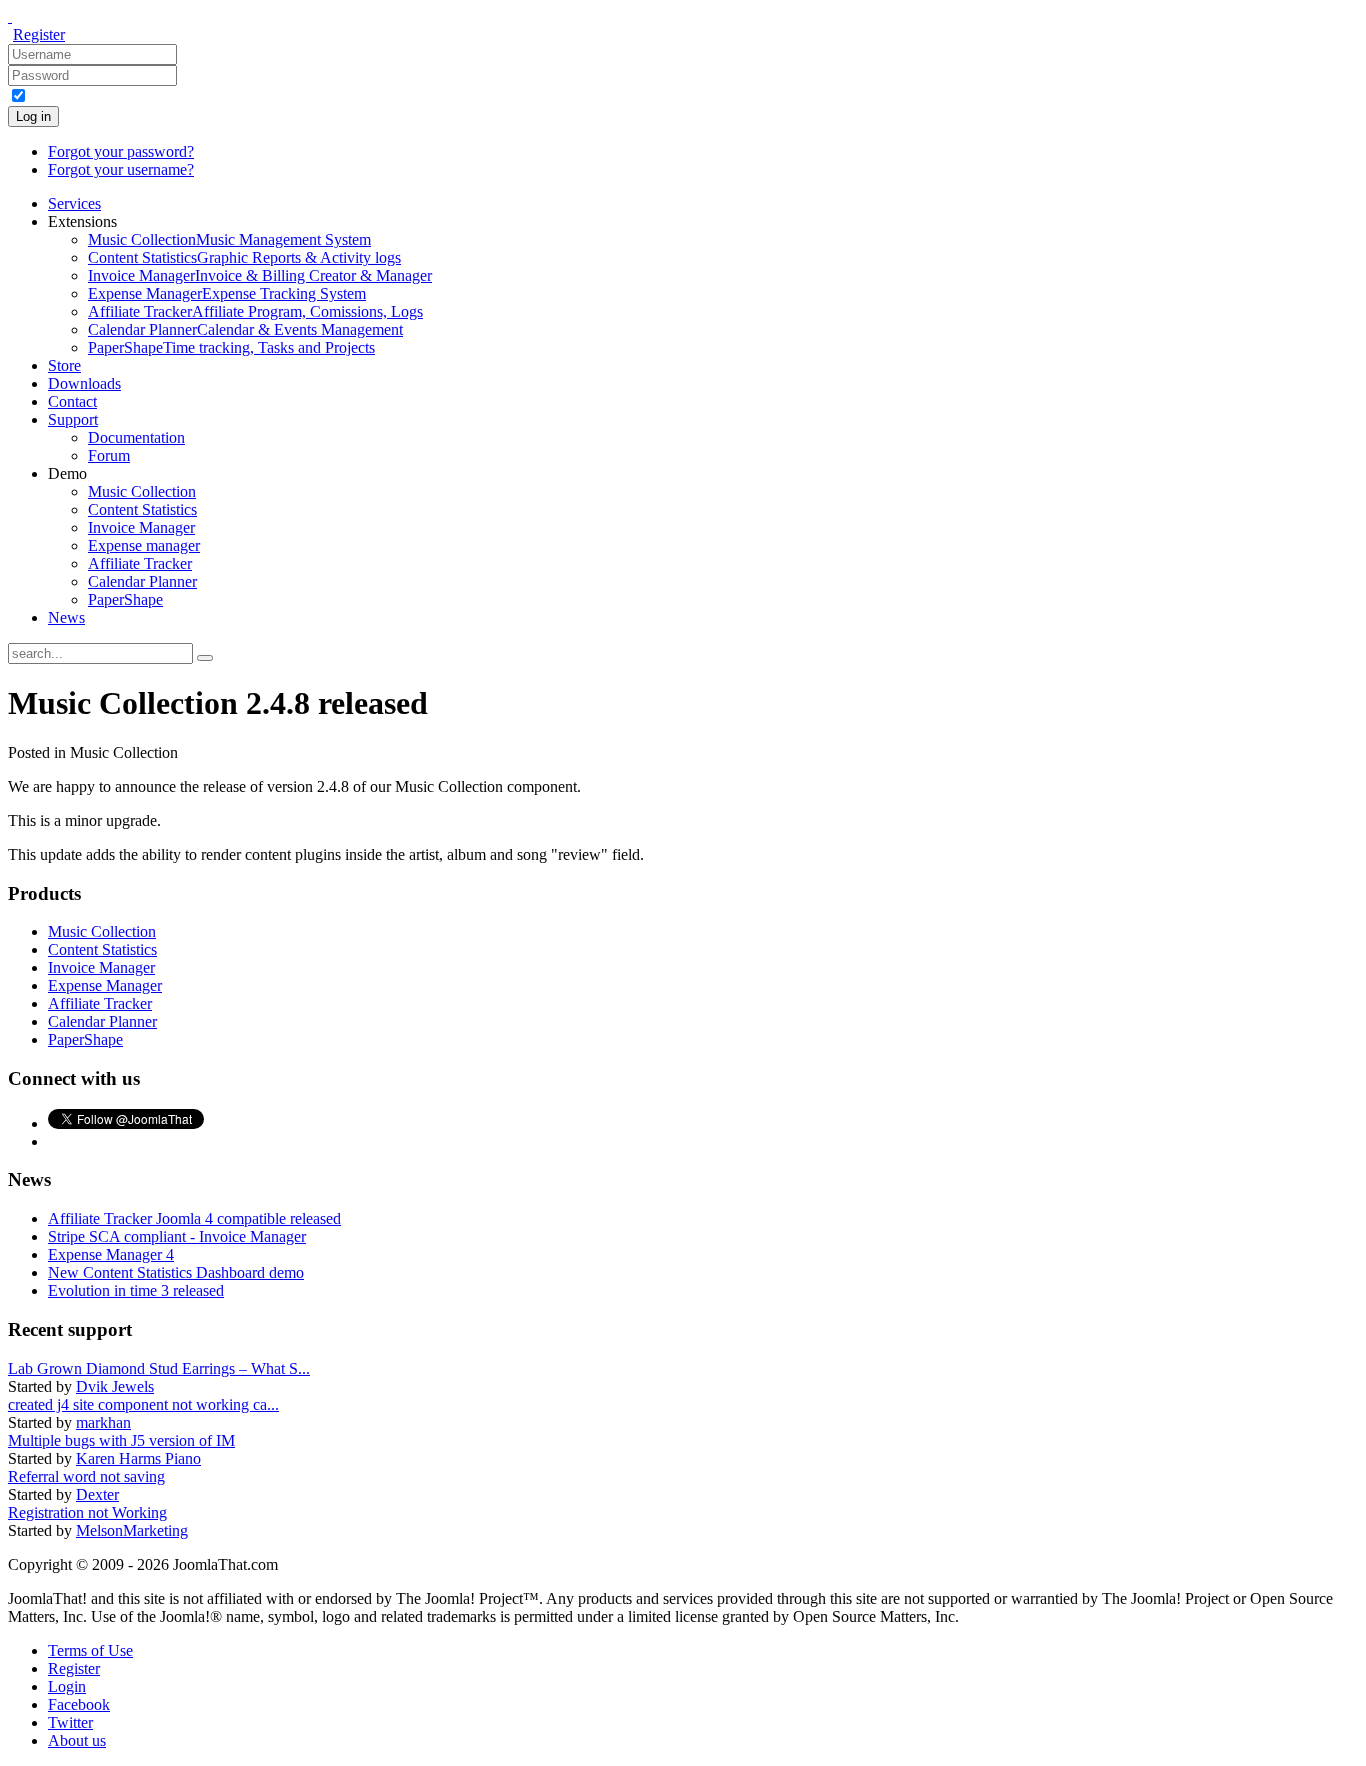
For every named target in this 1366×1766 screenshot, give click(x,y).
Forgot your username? (121, 169)
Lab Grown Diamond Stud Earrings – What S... (159, 1368)
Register (39, 34)
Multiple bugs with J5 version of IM (121, 1440)
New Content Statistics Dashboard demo (176, 1272)
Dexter (97, 1494)
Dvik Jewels (115, 1386)
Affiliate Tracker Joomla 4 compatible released (194, 1218)
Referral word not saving (86, 1476)
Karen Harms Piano (138, 1458)
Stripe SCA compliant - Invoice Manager (177, 1236)
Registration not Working (87, 1512)
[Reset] (205, 658)
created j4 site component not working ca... (143, 1404)
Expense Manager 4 (111, 1254)
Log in (33, 116)
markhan (103, 1422)
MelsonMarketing (132, 1530)
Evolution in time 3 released (136, 1290)
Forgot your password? (121, 151)
